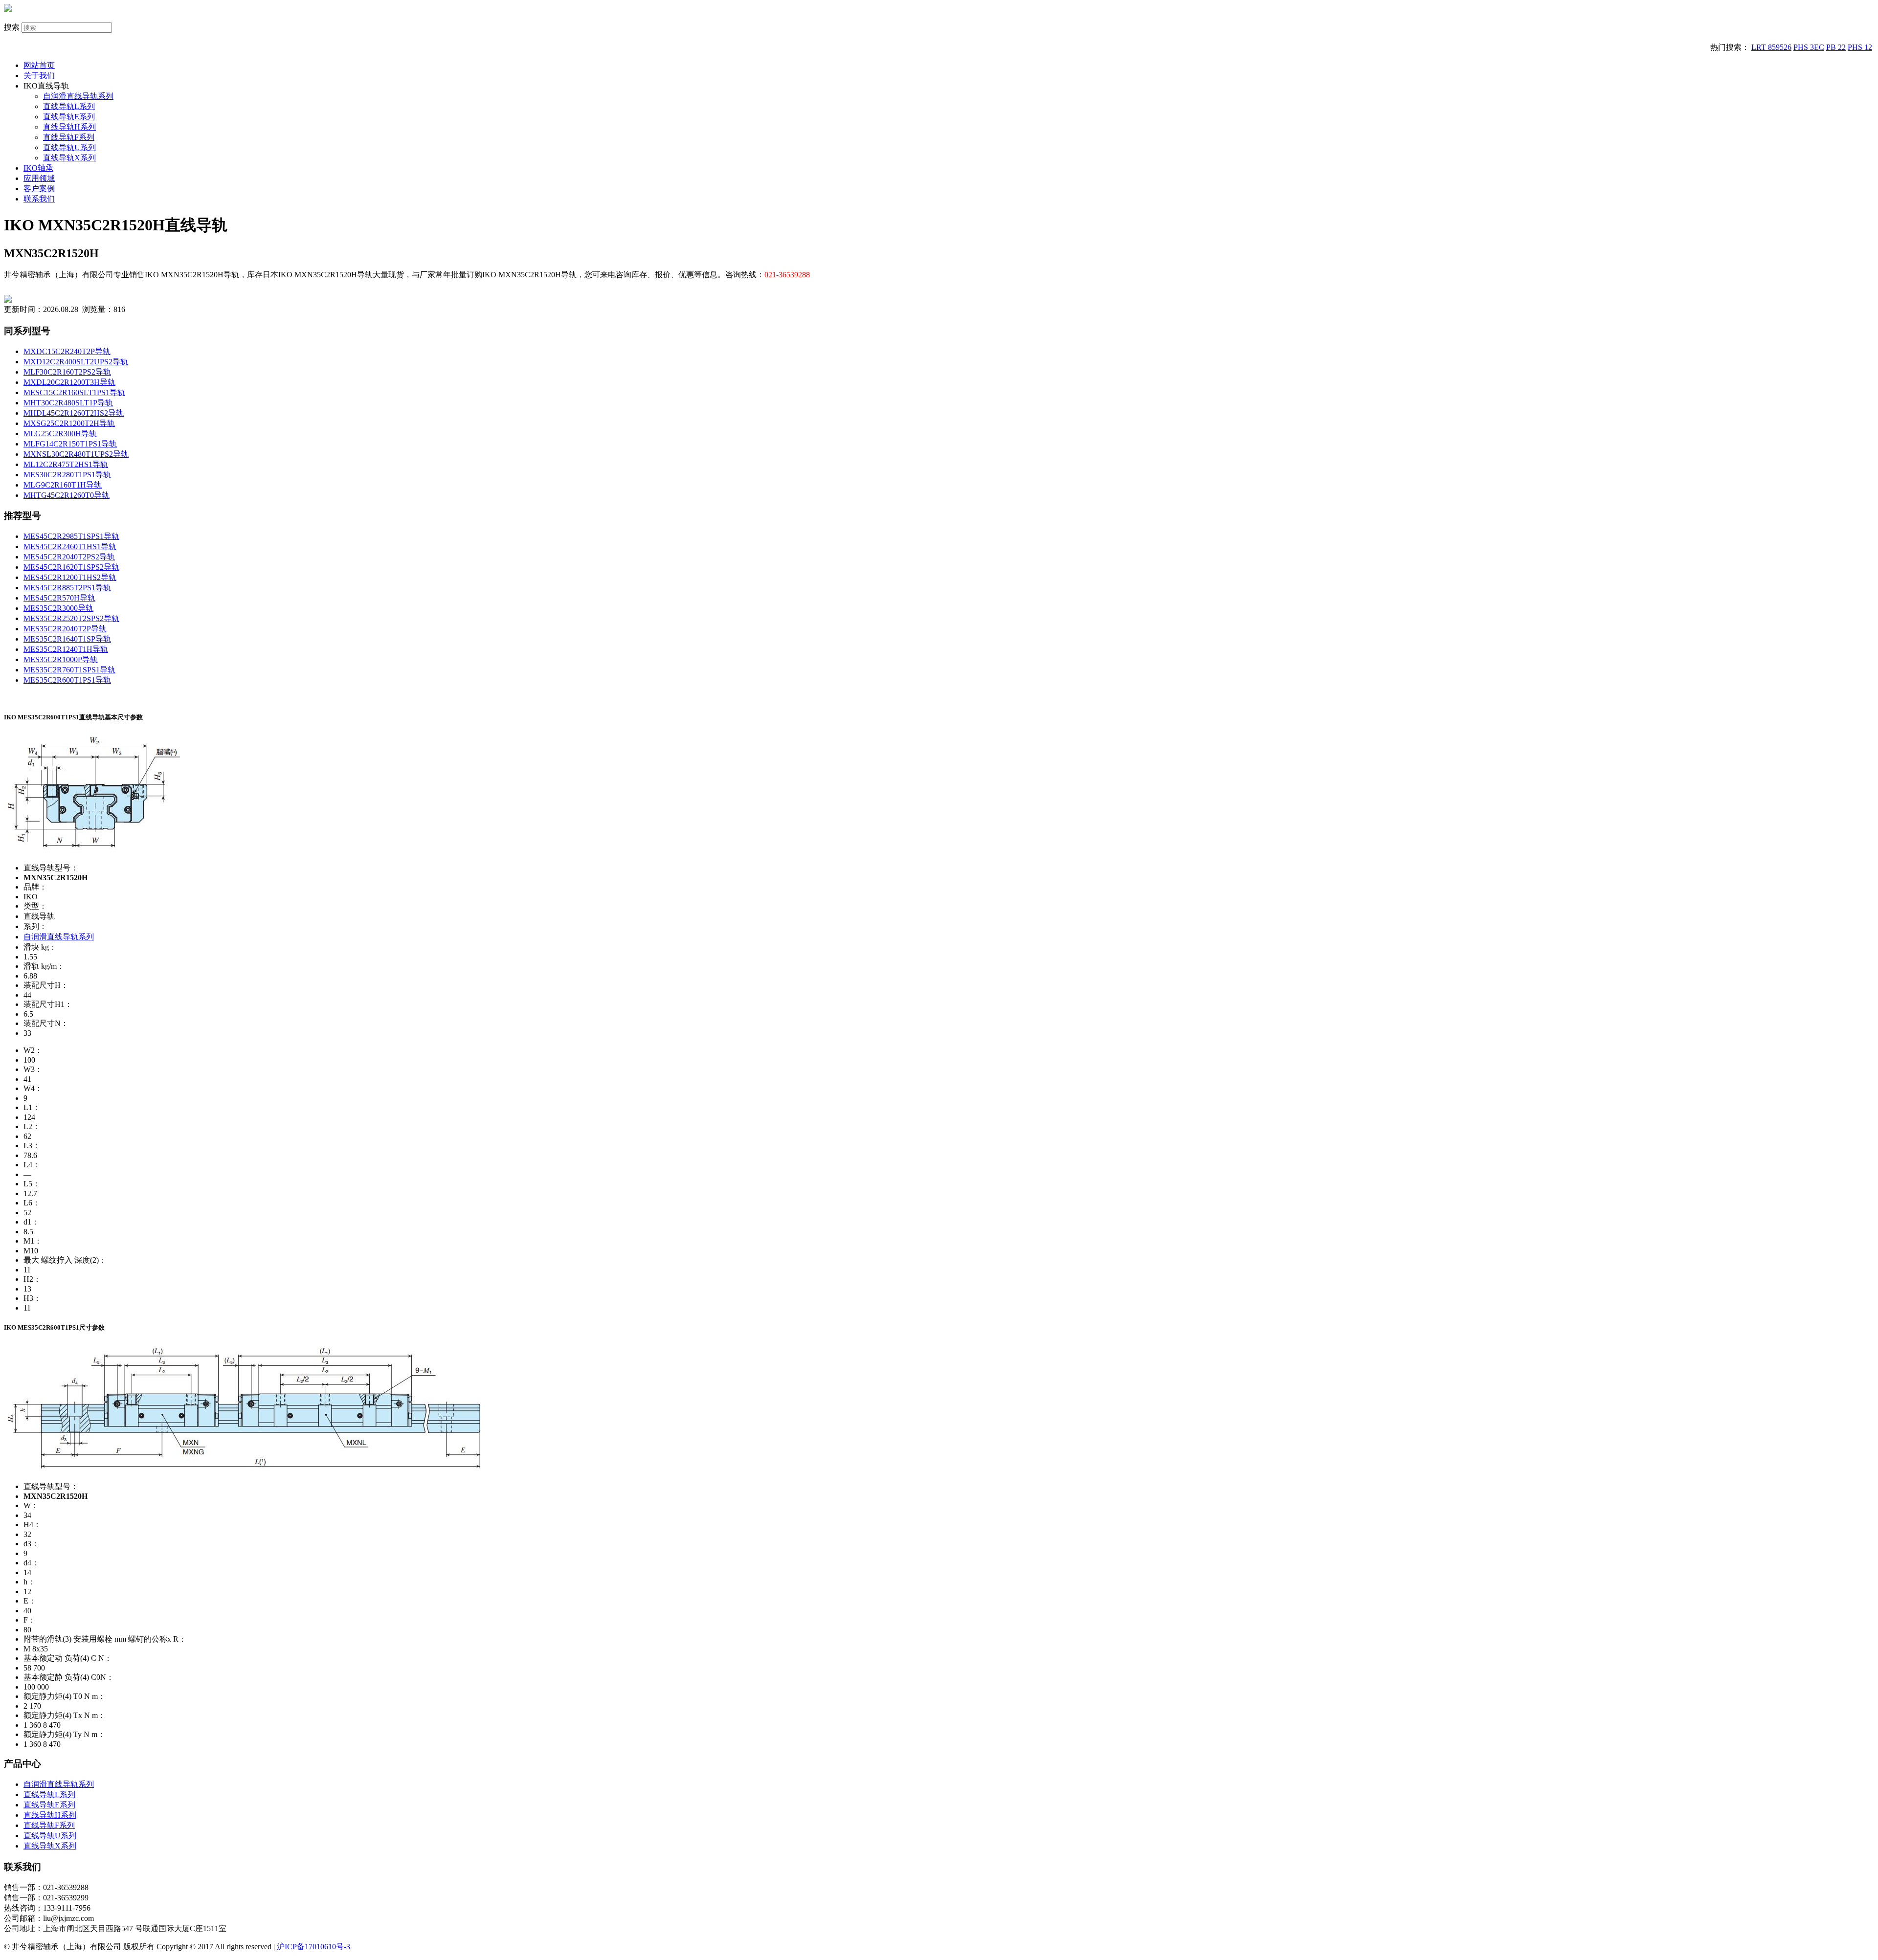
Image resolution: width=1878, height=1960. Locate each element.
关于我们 (39, 76)
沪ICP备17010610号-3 (313, 1947)
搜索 (12, 27)
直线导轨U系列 (69, 147)
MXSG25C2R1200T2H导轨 (69, 423)
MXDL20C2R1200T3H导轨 (69, 382)
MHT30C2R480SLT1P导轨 (68, 403)
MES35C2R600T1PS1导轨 (67, 680)
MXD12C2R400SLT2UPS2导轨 (76, 362)
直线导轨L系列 (69, 106)
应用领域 (39, 178)
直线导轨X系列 (69, 158)
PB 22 (1836, 47)
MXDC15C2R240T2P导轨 (67, 351)
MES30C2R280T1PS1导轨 (67, 475)
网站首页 (39, 65)
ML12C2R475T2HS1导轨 (66, 464)
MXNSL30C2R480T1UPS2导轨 (76, 454)
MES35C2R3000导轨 (58, 608)
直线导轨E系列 (69, 117)
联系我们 (39, 199)
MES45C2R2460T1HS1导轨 (70, 546)
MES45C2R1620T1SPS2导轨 (71, 567)
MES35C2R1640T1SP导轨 (67, 639)
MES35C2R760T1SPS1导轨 (69, 670)
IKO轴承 (38, 168)
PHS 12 (1860, 47)
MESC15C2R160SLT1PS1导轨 (74, 392)
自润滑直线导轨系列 (78, 96)
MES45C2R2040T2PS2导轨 (69, 557)
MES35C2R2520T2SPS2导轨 (71, 618)
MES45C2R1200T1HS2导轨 (70, 577)
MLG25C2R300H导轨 (60, 434)
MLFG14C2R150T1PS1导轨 (70, 444)
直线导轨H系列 (69, 127)
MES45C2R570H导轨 (59, 598)
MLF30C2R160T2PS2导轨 (67, 372)
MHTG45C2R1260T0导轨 (67, 495)
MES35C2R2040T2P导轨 (65, 629)
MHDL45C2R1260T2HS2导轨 (74, 413)
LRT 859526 (1771, 47)
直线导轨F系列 (69, 137)
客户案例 (39, 189)
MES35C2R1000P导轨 (61, 659)
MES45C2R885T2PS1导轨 (67, 588)
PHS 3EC (1809, 47)
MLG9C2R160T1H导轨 (63, 485)
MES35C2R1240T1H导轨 (66, 649)
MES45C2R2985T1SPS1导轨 (71, 536)
